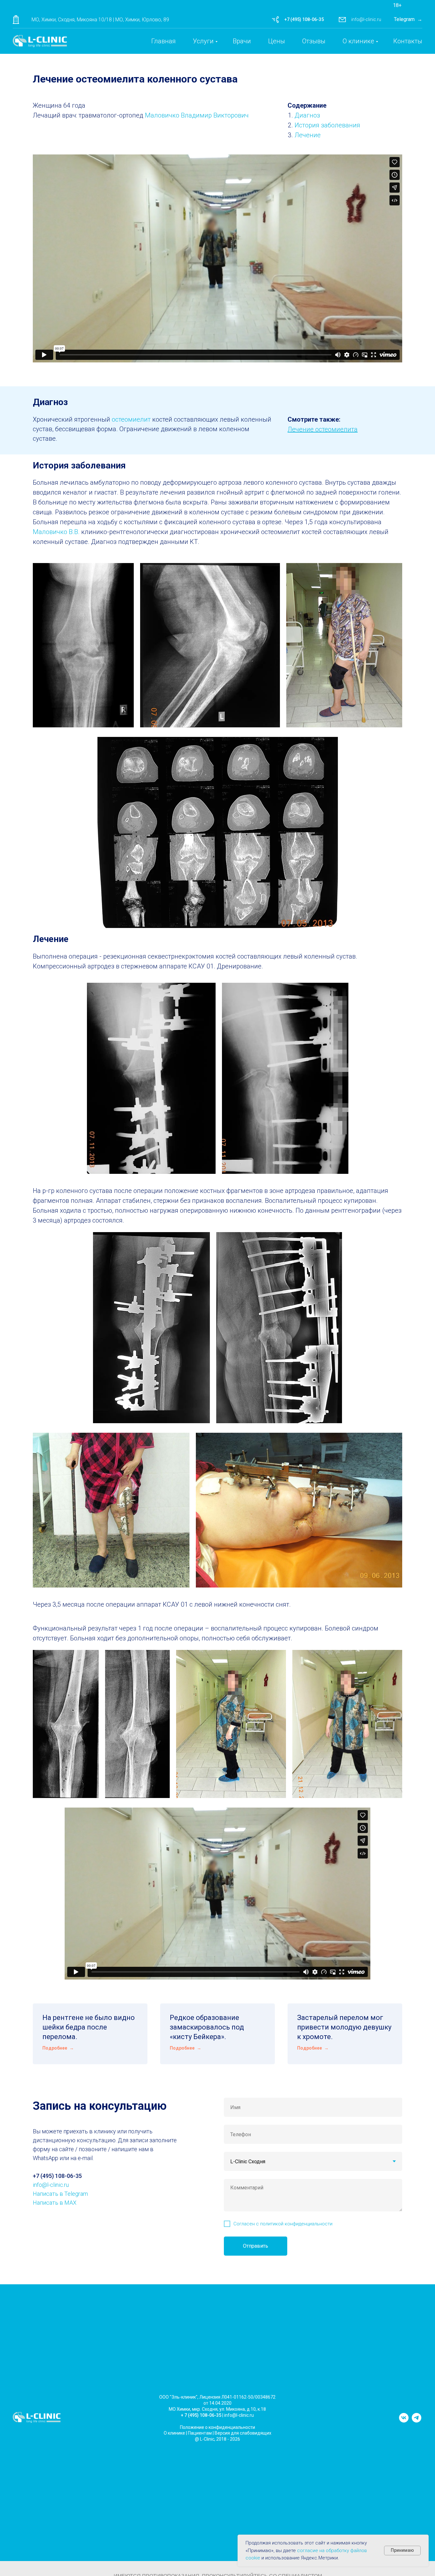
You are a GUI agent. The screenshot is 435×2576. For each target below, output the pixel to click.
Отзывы (314, 41)
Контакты (408, 41)
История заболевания (327, 125)
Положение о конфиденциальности (217, 2427)
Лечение (308, 135)
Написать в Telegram (60, 2194)
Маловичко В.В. (56, 532)
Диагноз (307, 115)
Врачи (242, 41)
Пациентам (200, 2433)
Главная (164, 41)
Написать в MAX (55, 2203)
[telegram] (417, 2421)
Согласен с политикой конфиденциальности (283, 2224)
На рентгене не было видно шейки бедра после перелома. (89, 2027)
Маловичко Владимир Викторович (197, 115)
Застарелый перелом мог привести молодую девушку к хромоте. (344, 2027)
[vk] (404, 2421)
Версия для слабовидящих (243, 2433)
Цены (277, 41)
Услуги (203, 41)
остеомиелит (132, 419)
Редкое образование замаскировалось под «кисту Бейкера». (207, 2027)
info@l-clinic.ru (366, 19)
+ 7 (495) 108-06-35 (201, 2415)
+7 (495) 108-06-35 (304, 19)
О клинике (358, 41)
